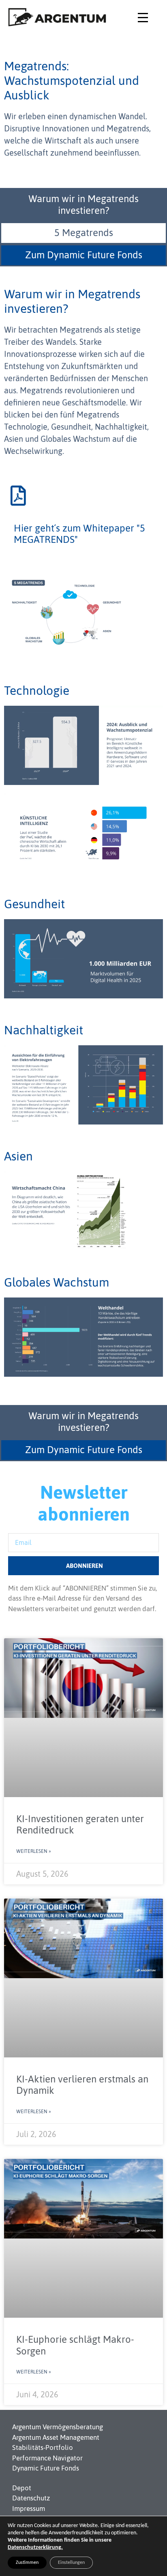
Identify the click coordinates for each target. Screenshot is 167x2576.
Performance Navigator (47, 2458)
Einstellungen (71, 2563)
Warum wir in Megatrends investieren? (83, 205)
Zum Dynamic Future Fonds (84, 255)
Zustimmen (27, 2563)
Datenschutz (31, 2498)
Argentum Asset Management (56, 2437)
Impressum (29, 2508)
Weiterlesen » (34, 1851)
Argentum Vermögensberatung (58, 2427)
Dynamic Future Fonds (46, 2468)
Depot (22, 2488)
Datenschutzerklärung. (35, 2548)
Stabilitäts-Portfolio (43, 2447)
